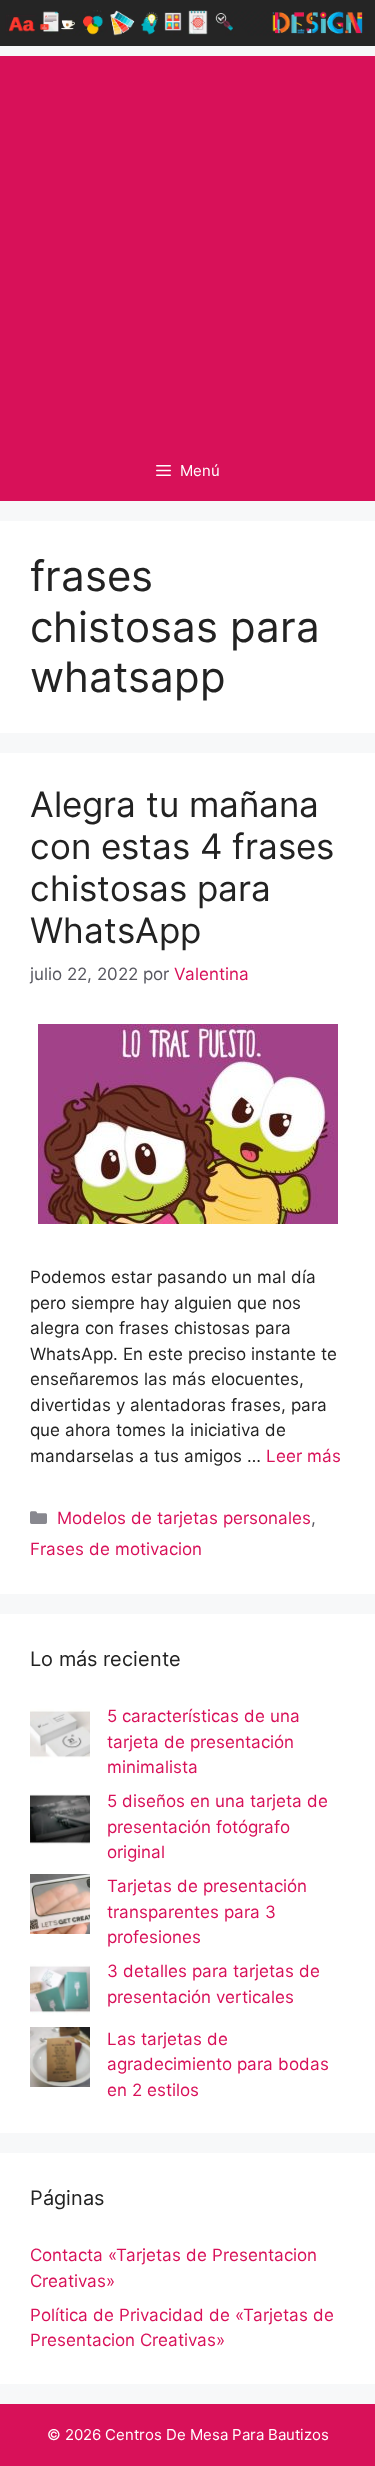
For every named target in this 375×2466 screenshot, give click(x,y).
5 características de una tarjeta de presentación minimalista (203, 1741)
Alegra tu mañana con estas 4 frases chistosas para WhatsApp (182, 867)
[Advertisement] (187, 243)
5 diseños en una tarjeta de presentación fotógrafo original (217, 1826)
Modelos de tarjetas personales (184, 1518)
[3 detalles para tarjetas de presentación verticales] (60, 1993)
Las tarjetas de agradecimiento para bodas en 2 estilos (218, 2064)
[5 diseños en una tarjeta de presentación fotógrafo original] (60, 1823)
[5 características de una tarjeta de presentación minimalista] (60, 1738)
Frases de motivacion (116, 1549)
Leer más (303, 1456)
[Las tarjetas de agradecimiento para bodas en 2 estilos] (60, 2061)
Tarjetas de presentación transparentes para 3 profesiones (207, 1911)
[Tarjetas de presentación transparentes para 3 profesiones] (60, 1908)
